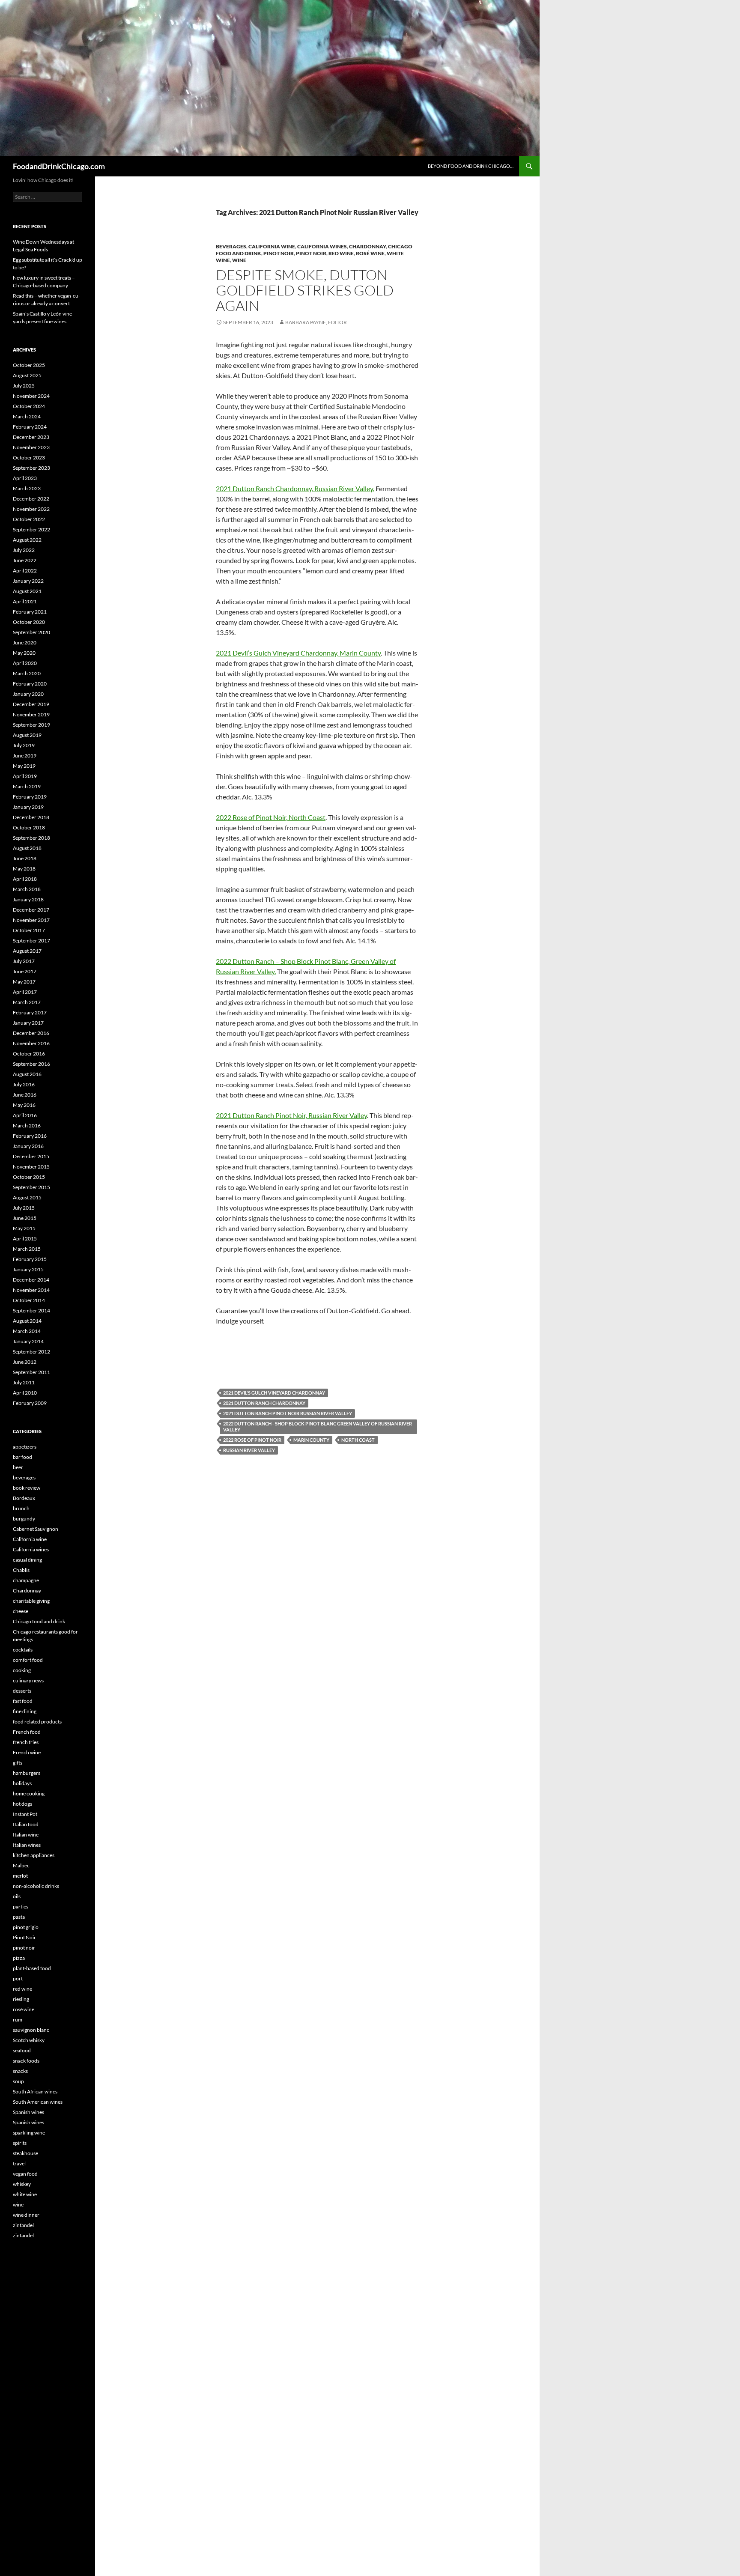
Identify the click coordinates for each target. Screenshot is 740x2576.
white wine (25, 2194)
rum (18, 2020)
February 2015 (30, 1259)
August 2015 (27, 1197)
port (18, 1978)
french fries (26, 1742)
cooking (22, 1670)
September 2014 (31, 1310)
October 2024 (29, 406)
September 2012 (31, 1352)
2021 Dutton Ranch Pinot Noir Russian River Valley (288, 1413)
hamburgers (27, 1773)
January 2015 (28, 1269)
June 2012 (25, 1362)
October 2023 (29, 458)
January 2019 (28, 807)
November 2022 (31, 509)
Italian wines (27, 1845)
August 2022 (27, 540)
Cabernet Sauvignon (36, 1529)
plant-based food (32, 1968)
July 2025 (24, 386)
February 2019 (30, 797)
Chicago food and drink (39, 1621)
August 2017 (27, 951)
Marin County (311, 1440)
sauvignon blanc (31, 2030)
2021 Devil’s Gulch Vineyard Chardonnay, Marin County (298, 653)
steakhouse (25, 2153)
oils (17, 1896)
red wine (341, 253)
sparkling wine (29, 2133)
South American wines (38, 2102)
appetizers (25, 1447)
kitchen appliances (34, 1855)
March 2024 (27, 416)
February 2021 (30, 612)
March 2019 (27, 786)
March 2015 (27, 1249)
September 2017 (31, 941)
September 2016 (31, 1064)
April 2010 (25, 1393)
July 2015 (24, 1208)
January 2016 (28, 1146)
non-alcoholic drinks (36, 1886)
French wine (27, 1752)
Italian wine (26, 1835)
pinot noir (311, 253)
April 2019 (25, 776)
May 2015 (24, 1228)
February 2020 (30, 684)
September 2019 (31, 725)
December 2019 (31, 704)
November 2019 (31, 714)
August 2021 (27, 591)
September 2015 (31, 1187)
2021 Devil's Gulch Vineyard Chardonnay (274, 1393)
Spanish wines (28, 2112)
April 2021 (25, 601)
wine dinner (26, 2215)
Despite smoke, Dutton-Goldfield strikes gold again (305, 290)
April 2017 (25, 992)
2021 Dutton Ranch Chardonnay (264, 1403)
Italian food (26, 1824)
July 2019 (24, 745)
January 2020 (28, 694)
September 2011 (31, 1372)
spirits (20, 2143)
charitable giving (31, 1601)
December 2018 (31, 817)
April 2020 (25, 663)
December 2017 (31, 910)
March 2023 (27, 488)
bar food (22, 1457)
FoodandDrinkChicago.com (59, 166)
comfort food (28, 1660)
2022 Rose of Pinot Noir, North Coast (271, 817)
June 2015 (25, 1218)
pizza (19, 1958)
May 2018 (24, 869)
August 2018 (27, 848)
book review (27, 1488)
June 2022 (25, 560)
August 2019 (27, 735)
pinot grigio (26, 1927)
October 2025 (29, 365)
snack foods (26, 2061)
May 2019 (24, 766)
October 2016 (29, 1054)
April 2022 (25, 571)
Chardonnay (367, 246)
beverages (231, 246)
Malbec (21, 1865)
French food (27, 1732)
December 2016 (31, 1033)
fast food (23, 1701)
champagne (26, 1580)
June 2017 (25, 971)
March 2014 (27, 1331)
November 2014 (31, 1290)
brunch (21, 1508)
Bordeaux (24, 1498)
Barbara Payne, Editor (316, 322)
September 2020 (31, 632)
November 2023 (31, 447)
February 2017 (30, 1012)
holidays (22, 1783)
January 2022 (28, 581)
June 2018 (25, 858)
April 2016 (25, 1115)
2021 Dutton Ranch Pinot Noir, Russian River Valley (291, 1115)
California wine (272, 246)
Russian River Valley (249, 1450)
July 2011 (24, 1382)
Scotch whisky (29, 2040)
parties (21, 1907)
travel (19, 2163)
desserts (22, 1691)
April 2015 (25, 1239)
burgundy (24, 1519)
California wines (322, 246)
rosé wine (370, 253)
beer (18, 1467)
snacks (20, 2071)
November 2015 (31, 1167)
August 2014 (27, 1321)
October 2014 (29, 1300)
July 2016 (24, 1084)
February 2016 (30, 1136)
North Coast (358, 1440)
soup (18, 2081)
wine (239, 260)
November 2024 (31, 396)
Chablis (21, 1570)
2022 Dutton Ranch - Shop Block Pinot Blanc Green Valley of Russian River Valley (318, 1427)
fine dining (25, 1711)
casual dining (27, 1560)
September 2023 (31, 468)
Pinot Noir (279, 253)
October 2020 (29, 622)
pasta (19, 1917)
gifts (18, 1763)
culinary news (28, 1680)
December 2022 (31, 499)
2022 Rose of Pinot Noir (252, 1440)
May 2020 (24, 653)
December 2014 (31, 1280)
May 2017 (24, 982)
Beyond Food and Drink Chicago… (471, 166)
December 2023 (31, 437)
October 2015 (29, 1177)
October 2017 (29, 930)
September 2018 (31, 838)
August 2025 (27, 375)
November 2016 (31, 1043)
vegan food (25, 2174)
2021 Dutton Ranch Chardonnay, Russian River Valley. (295, 488)
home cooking (29, 1793)
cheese (21, 1611)
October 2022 (29, 519)
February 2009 (30, 1403)
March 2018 (27, 889)
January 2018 (28, 899)
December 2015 (31, 1156)
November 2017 (31, 920)
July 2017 (24, 961)
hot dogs (22, 1804)
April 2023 (25, 478)
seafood (22, 2050)
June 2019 (25, 756)
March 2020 (27, 673)
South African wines (35, 2092)
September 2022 (31, 529)
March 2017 (27, 1002)
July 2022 (24, 550)
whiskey (22, 2184)
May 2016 (24, 1105)
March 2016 (27, 1126)
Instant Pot (25, 1814)
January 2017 (28, 1023)
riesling (21, 1999)
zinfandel (23, 2225)
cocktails (23, 1650)
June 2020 (25, 643)
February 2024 (30, 427)
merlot (20, 1876)
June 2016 (25, 1095)
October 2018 (29, 827)
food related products (37, 1722)
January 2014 (28, 1341)
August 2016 (27, 1074)
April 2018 (25, 879)
